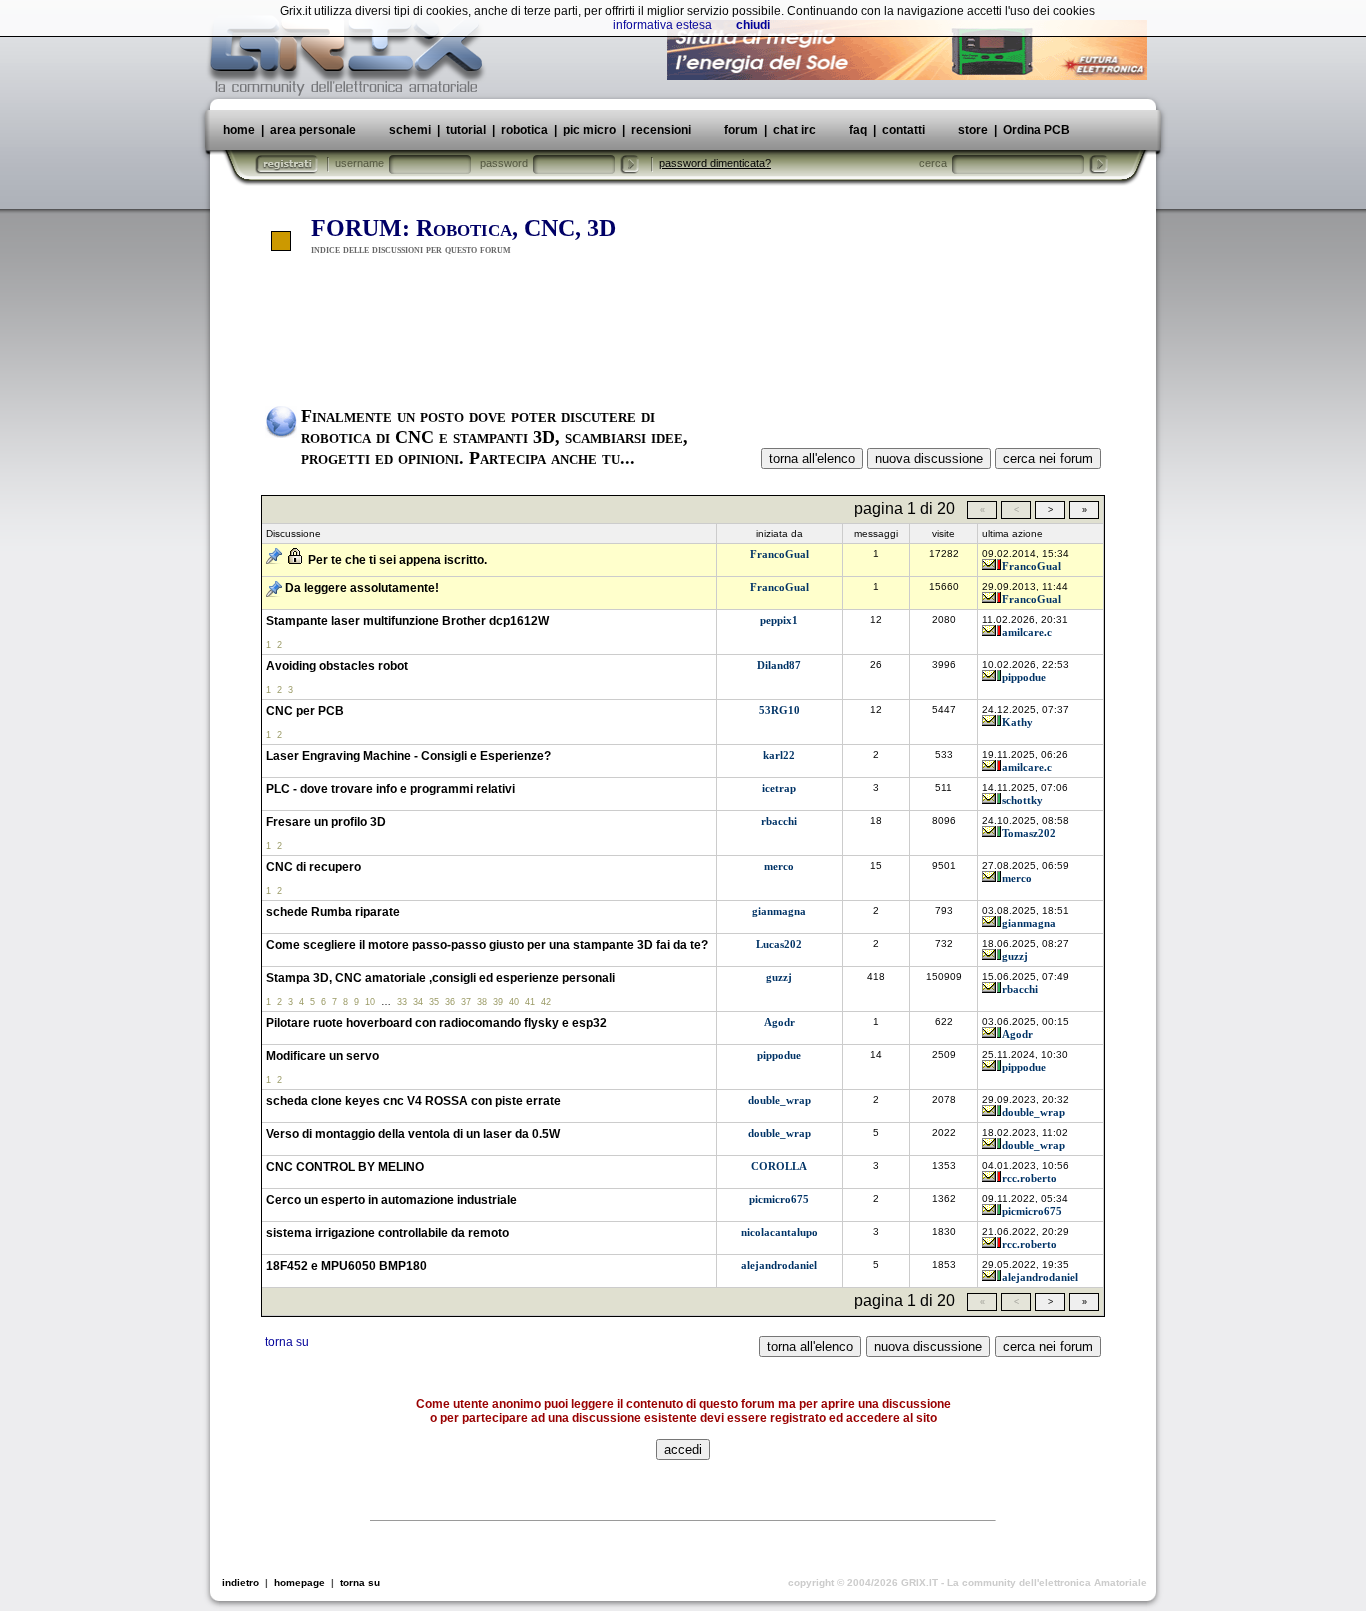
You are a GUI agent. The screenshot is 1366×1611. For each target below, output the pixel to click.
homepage (299, 1582)
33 (402, 1002)
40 (514, 1002)
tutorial (466, 130)
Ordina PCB (1035, 130)
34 (418, 1002)
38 (482, 1002)
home (239, 130)
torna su (287, 1342)
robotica (524, 130)
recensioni (661, 130)
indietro (240, 1582)
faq (858, 130)
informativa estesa (662, 25)
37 (466, 1002)
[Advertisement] (683, 333)
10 (370, 1002)
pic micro (589, 130)
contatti (903, 130)
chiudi (753, 25)
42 (546, 1002)
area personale (313, 130)
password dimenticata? (715, 163)
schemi (410, 130)
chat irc (794, 130)
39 (498, 1002)
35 (434, 1002)
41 (530, 1002)
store (973, 130)
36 (450, 1002)
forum (741, 130)
